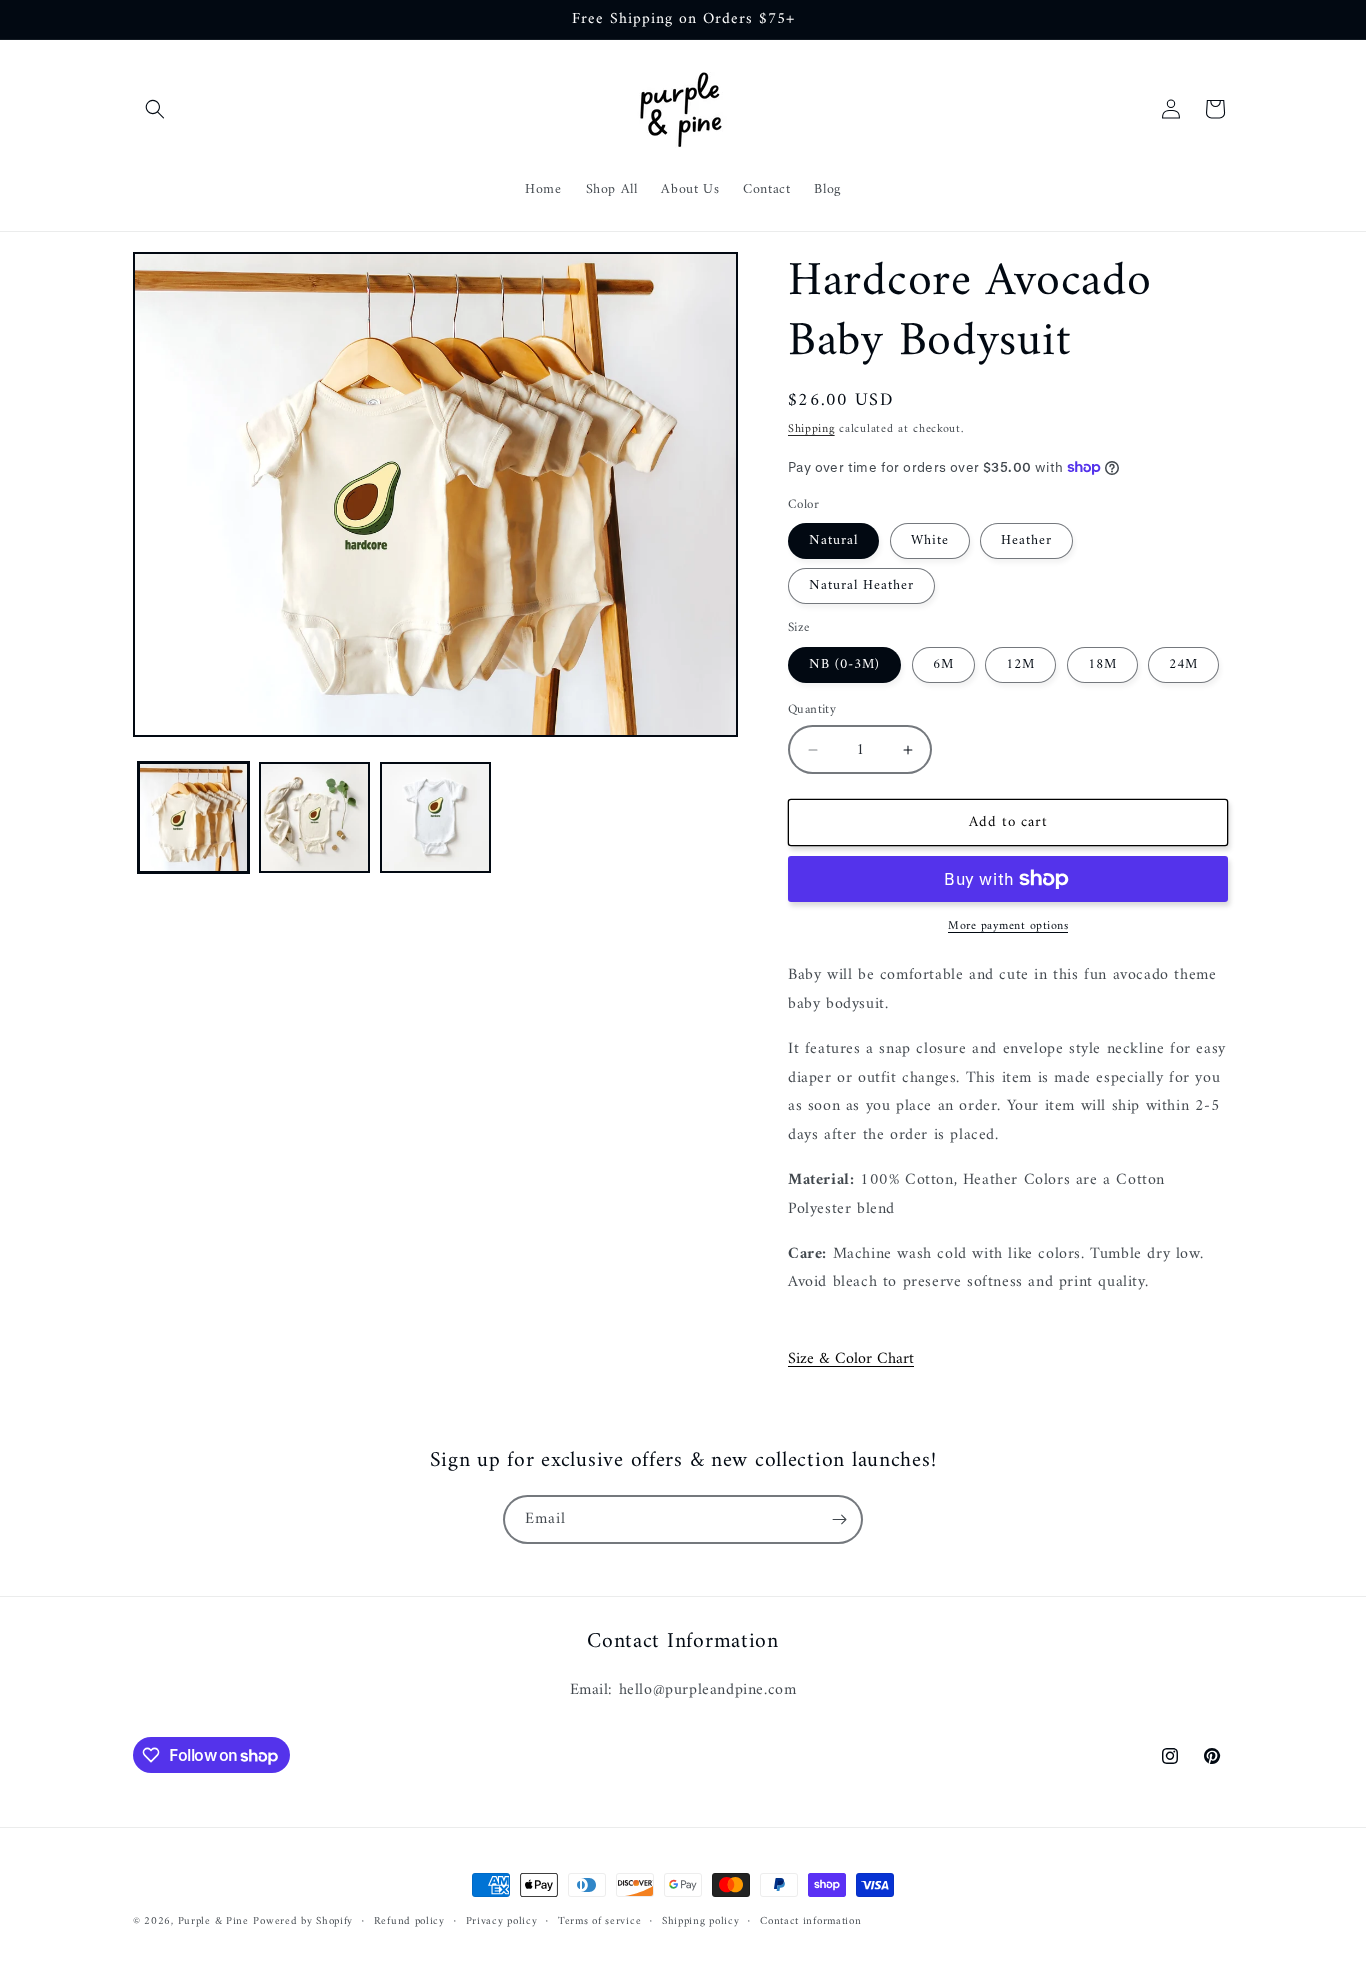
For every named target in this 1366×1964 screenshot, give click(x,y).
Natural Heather (861, 585)
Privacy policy (502, 1922)
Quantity (812, 710)
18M (1102, 664)
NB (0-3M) (844, 664)
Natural (833, 540)
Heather (1026, 540)
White (930, 540)
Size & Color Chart (851, 1359)
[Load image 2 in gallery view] (314, 817)
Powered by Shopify (303, 1921)
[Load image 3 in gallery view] (435, 817)
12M (1020, 664)
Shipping (811, 429)
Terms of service (599, 1922)
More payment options (1008, 927)
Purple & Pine (213, 1921)
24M (1183, 664)
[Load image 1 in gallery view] (193, 817)
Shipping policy (701, 1922)
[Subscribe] (839, 1519)
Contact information (810, 1922)
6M (943, 664)
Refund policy (409, 1922)
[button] (155, 109)
